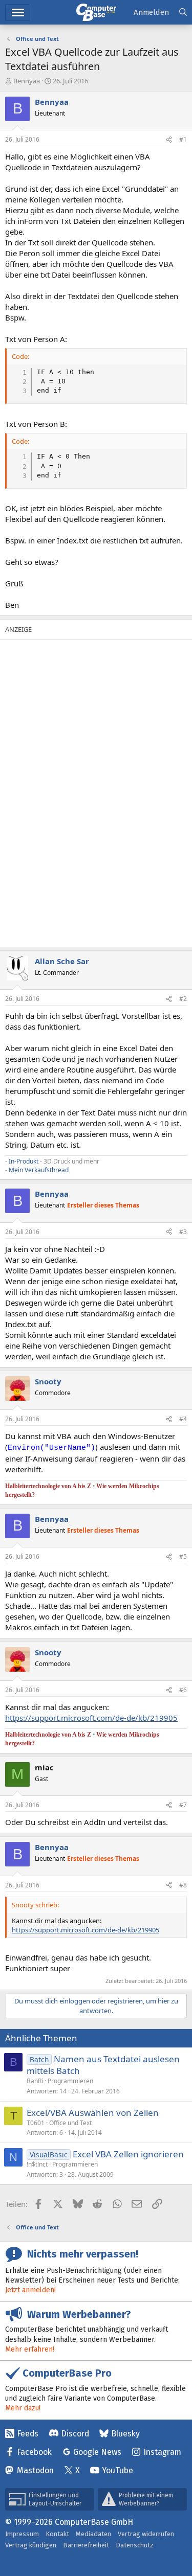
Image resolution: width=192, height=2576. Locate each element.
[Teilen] (169, 140)
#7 (183, 1805)
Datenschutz (135, 2545)
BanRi (35, 2081)
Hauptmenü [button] (18, 13)
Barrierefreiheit (86, 2545)
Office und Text (70, 2123)
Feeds (28, 2434)
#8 (183, 1885)
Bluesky (125, 2434)
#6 (183, 1690)
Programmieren (70, 2081)
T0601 (36, 2123)
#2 (183, 999)
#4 (183, 1419)
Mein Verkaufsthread (39, 1170)
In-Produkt (24, 1161)
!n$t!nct (37, 2164)
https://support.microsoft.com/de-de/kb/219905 (91, 1718)
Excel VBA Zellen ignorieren (128, 2154)
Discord (75, 2434)
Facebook (34, 2452)
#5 (183, 1556)
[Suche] (183, 13)
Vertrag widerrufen (146, 2534)
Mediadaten (93, 2534)
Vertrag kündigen (31, 2545)
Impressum (22, 2534)
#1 (183, 139)
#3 (183, 1232)
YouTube (118, 2470)
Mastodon (35, 2470)
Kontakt (57, 2534)
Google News (97, 2452)
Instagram (162, 2452)
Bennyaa (27, 81)
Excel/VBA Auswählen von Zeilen (93, 2113)
